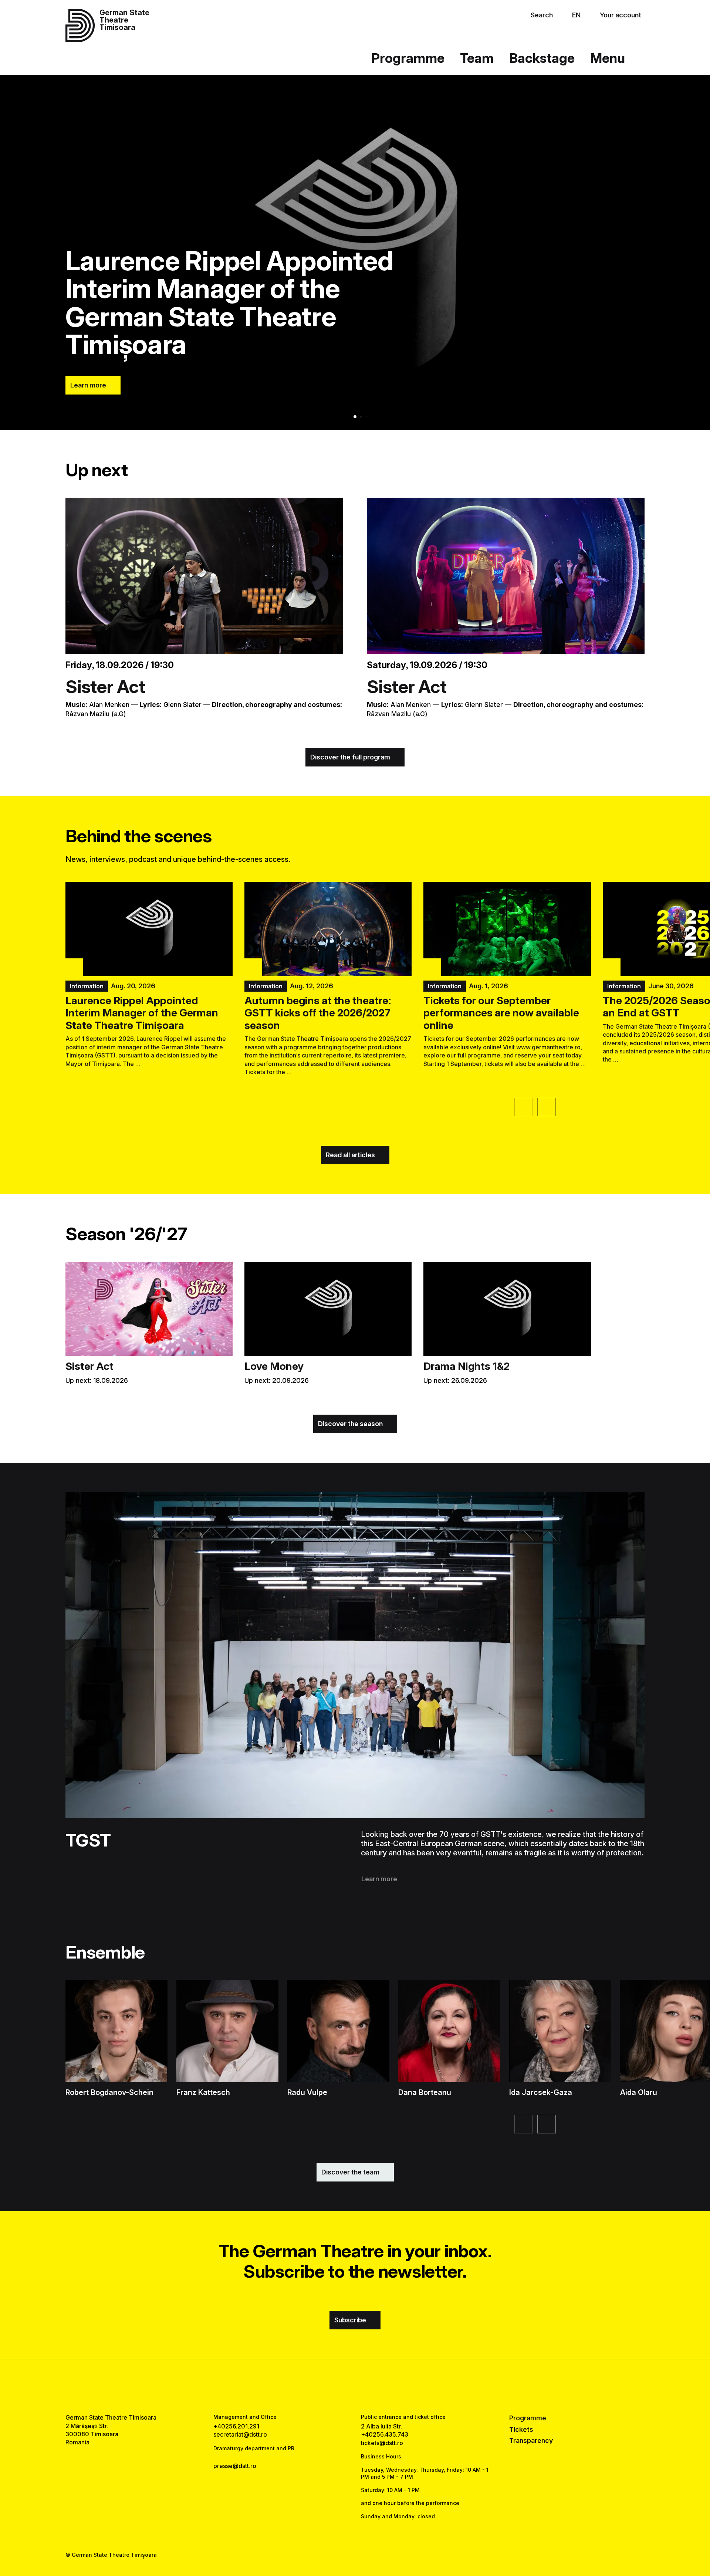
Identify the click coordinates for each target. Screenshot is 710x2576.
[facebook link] (332, 2386)
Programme (408, 58)
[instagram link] (355, 2386)
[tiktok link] (378, 2386)
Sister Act (105, 686)
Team (477, 58)
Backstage (542, 58)
